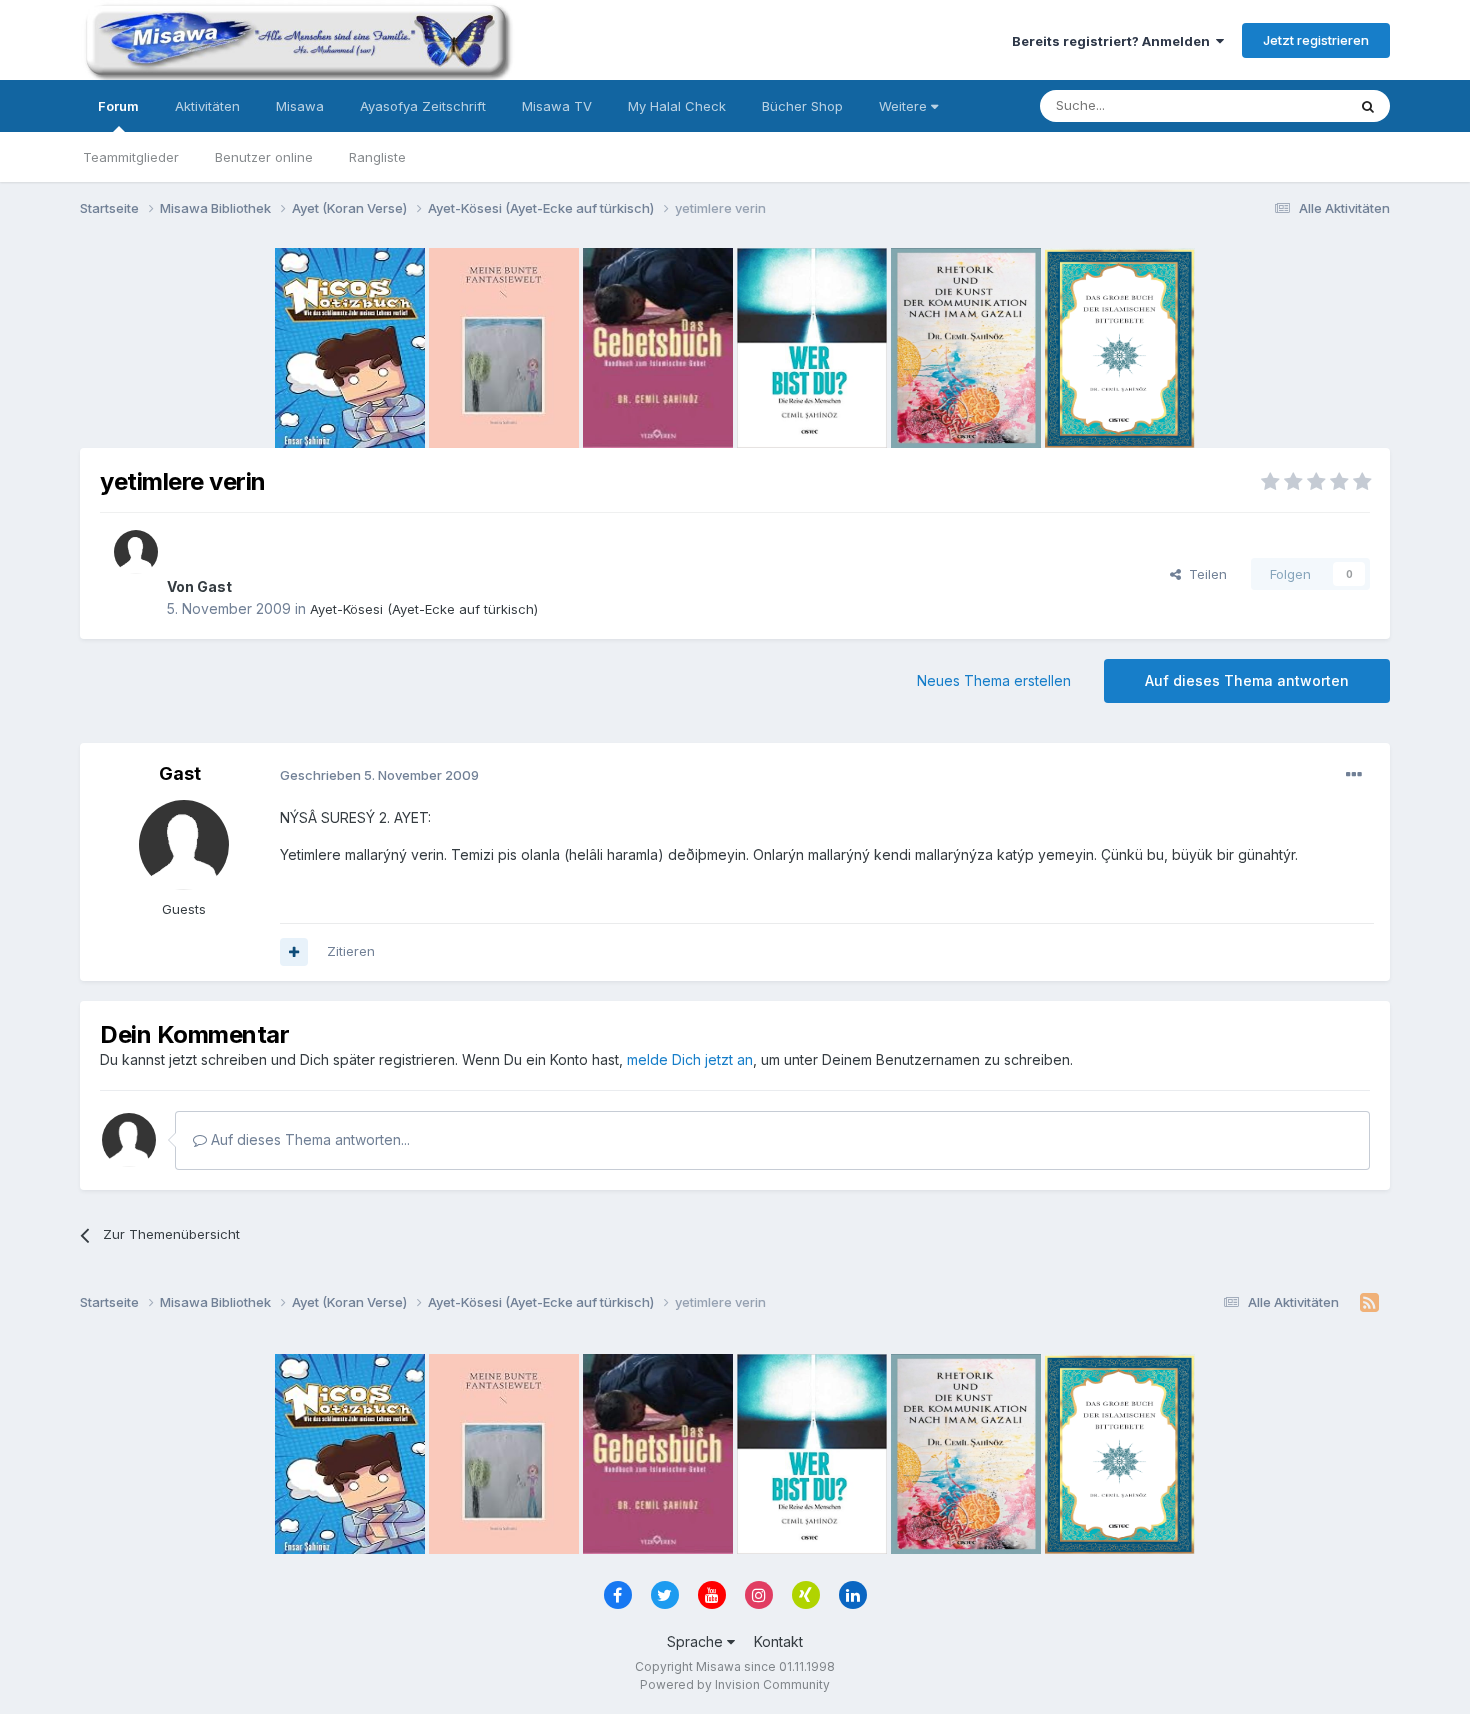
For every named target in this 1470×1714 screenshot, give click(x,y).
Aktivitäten (207, 106)
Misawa (300, 106)
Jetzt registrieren (1316, 40)
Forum (118, 106)
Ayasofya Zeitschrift (423, 106)
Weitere (905, 106)
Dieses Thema (1275, 105)
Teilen (1204, 574)
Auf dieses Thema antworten (1247, 680)
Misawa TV (557, 106)
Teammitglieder (131, 157)
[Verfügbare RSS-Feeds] (1369, 1303)
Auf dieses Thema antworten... (308, 1139)
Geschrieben (379, 775)
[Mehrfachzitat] (294, 952)
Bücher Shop (802, 106)
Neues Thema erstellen (994, 680)
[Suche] (1368, 106)
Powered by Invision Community (735, 1684)
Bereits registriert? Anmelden (1114, 41)
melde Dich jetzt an (690, 1059)
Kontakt (778, 1641)
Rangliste (377, 157)
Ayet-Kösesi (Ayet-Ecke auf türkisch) (424, 609)
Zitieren (351, 951)
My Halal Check (677, 106)
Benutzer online (264, 157)
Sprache (697, 1641)
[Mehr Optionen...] (1354, 775)
